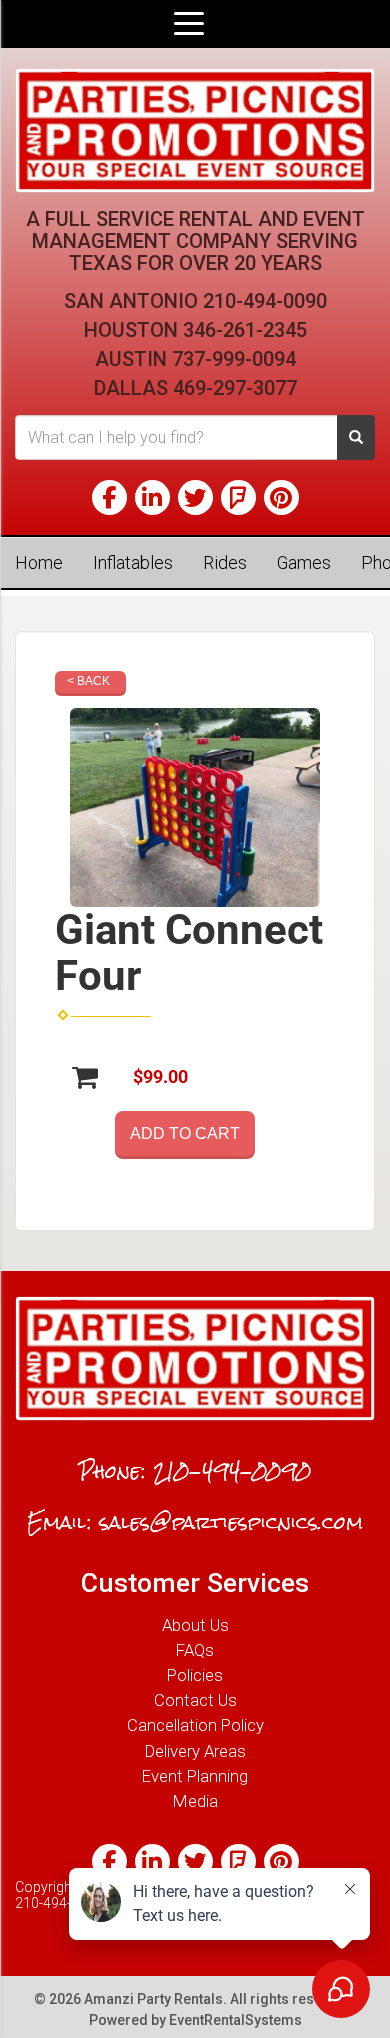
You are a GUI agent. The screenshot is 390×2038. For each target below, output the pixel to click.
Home (39, 562)
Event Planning (195, 1776)
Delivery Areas (195, 1751)
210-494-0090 (265, 301)
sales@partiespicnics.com (231, 1522)
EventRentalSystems (235, 2020)
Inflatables (133, 562)
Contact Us (195, 1700)
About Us (195, 1625)
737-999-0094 (234, 359)
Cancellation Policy (195, 1725)
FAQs (195, 1650)
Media (195, 1801)
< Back (88, 681)
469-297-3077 (235, 388)
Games (304, 562)
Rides (225, 562)
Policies (195, 1675)
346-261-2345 (245, 330)
